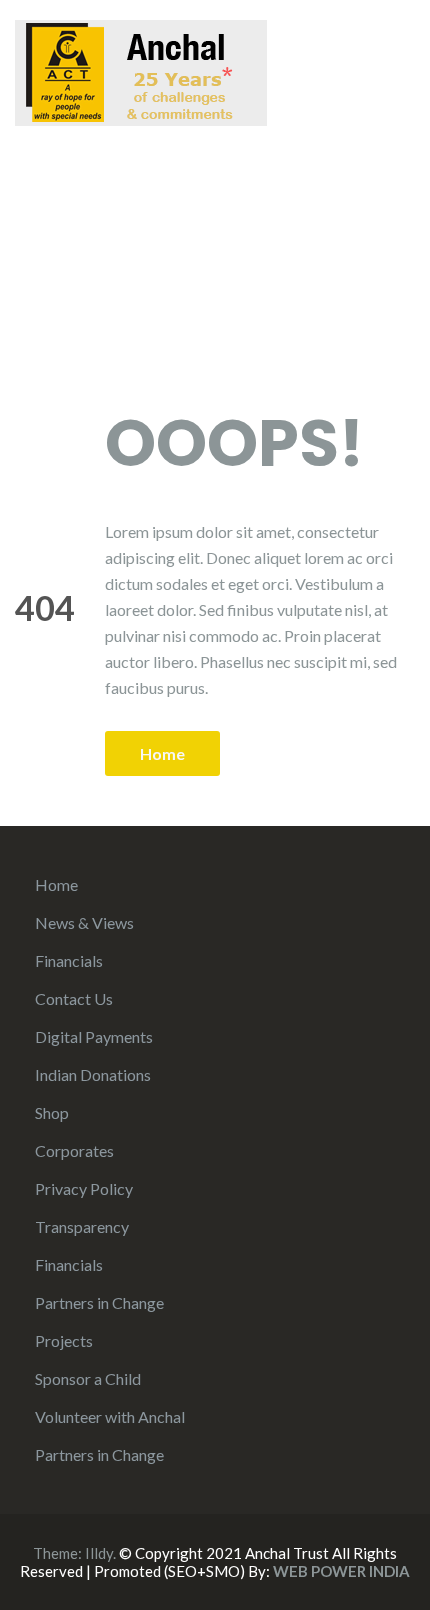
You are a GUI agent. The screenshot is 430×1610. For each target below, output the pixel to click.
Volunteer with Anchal (110, 1416)
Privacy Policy (84, 1188)
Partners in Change (99, 1302)
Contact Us (74, 998)
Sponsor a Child (88, 1378)
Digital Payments (94, 1036)
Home (162, 753)
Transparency (82, 1226)
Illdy (99, 1553)
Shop (52, 1112)
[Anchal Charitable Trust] (141, 70)
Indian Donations (93, 1074)
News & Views (84, 922)
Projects (64, 1340)
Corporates (74, 1150)
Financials (69, 960)
